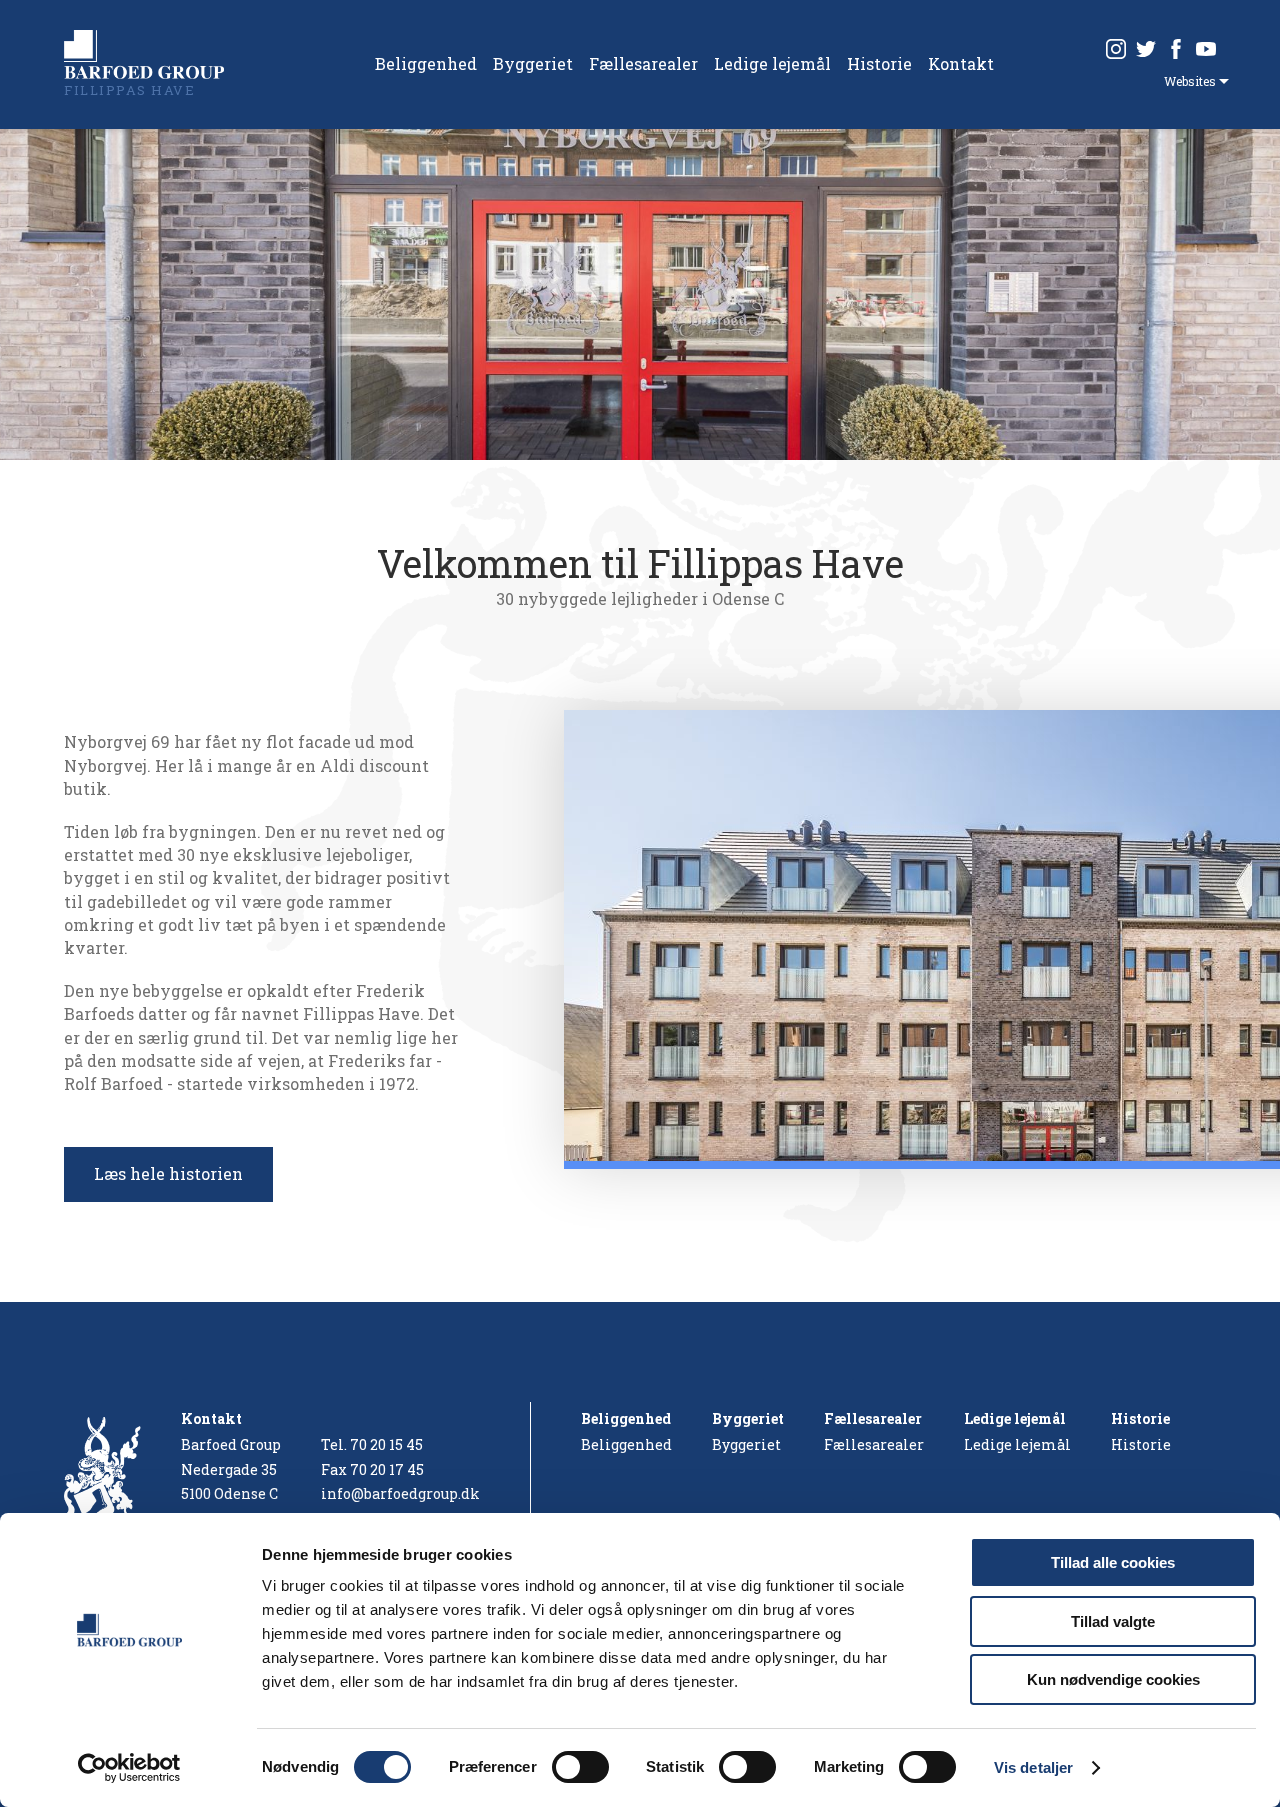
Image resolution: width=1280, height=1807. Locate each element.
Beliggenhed (426, 63)
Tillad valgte (1113, 1621)
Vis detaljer (1033, 1767)
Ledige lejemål (772, 63)
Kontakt (961, 63)
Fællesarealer (643, 63)
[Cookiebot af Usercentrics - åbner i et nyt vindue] (129, 1768)
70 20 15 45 (386, 1444)
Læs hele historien (168, 1173)
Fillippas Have (129, 90)
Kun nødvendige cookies (1113, 1679)
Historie (879, 63)
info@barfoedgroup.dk (400, 1493)
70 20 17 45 (387, 1469)
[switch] (580, 1767)
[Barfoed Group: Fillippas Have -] (144, 54)
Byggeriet (533, 63)
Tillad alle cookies (1113, 1562)
